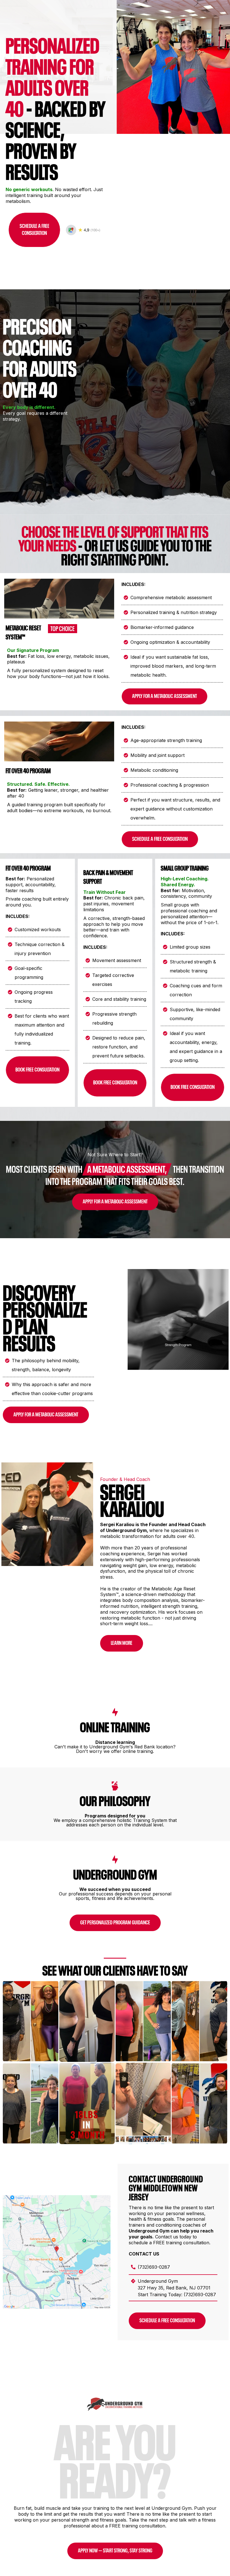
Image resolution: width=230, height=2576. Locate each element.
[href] (57, 2252)
